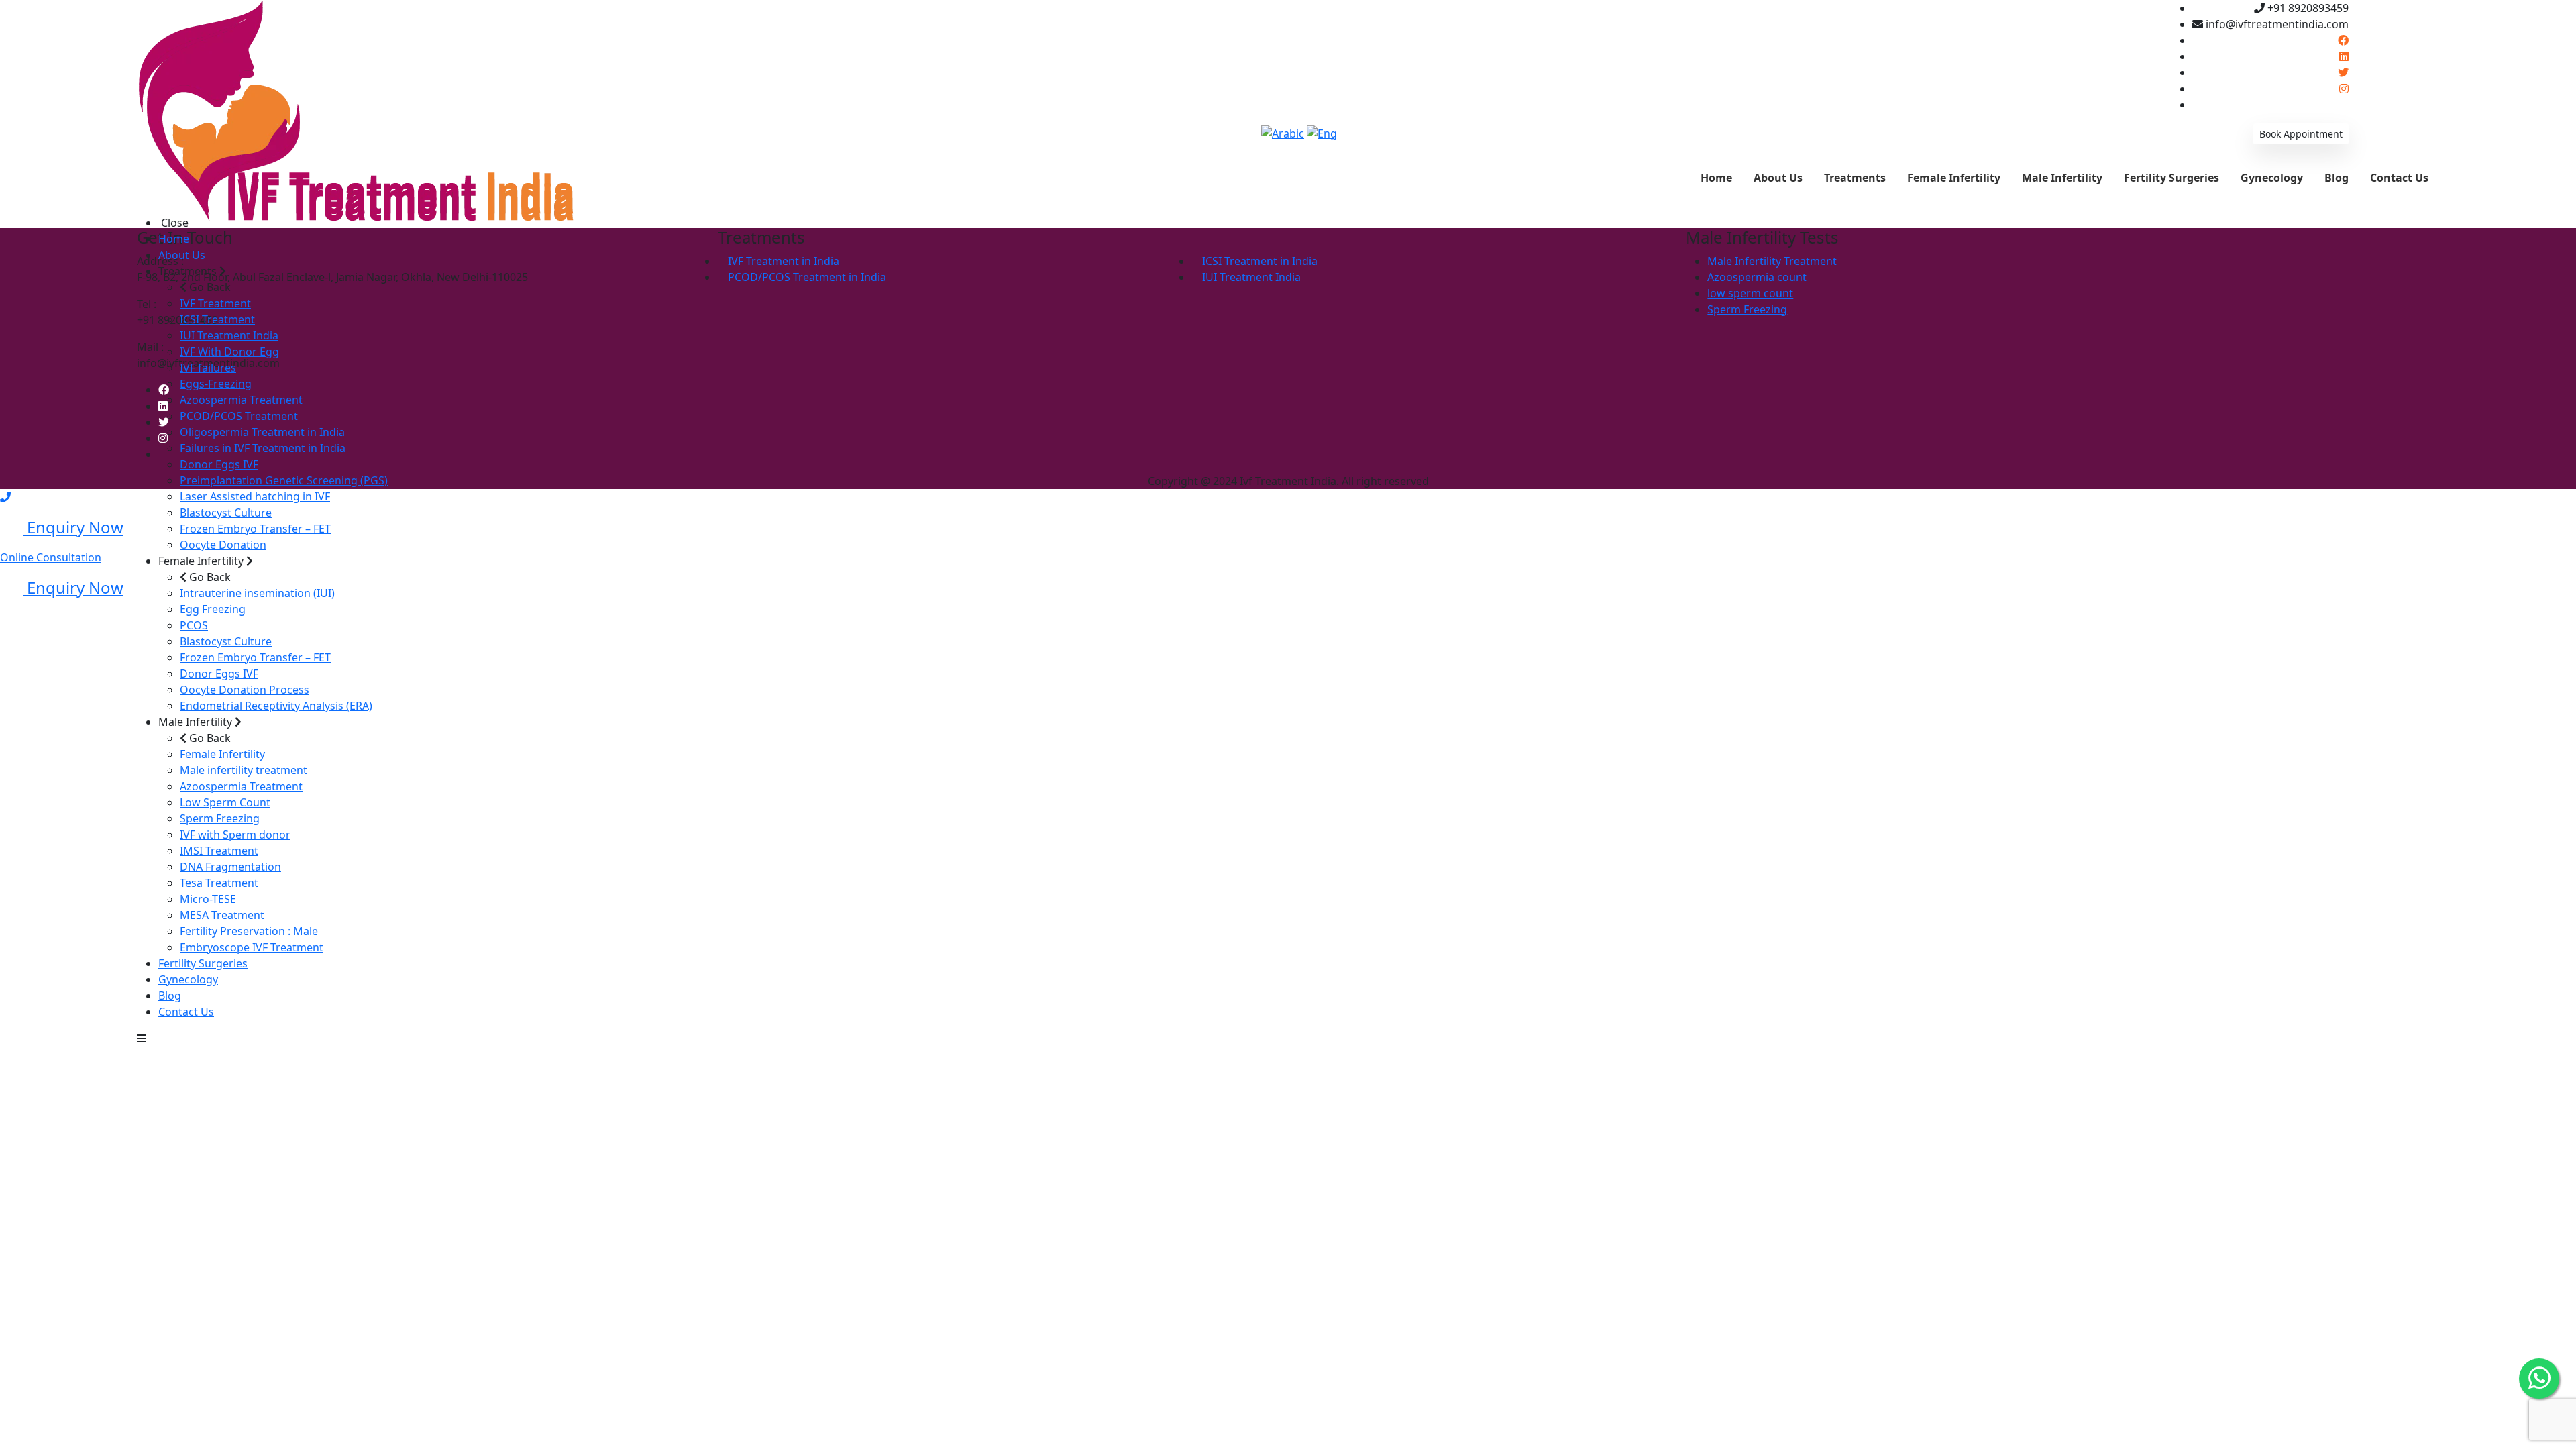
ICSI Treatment (217, 319)
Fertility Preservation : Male (249, 931)
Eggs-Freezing (216, 384)
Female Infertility (222, 754)
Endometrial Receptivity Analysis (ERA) (276, 706)
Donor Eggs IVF (219, 464)
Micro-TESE (208, 899)
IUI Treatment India (229, 335)
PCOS (194, 625)
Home (174, 239)
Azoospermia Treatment (241, 400)
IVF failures (208, 368)
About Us (182, 255)
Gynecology (188, 979)
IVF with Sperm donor (235, 835)
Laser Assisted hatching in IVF (255, 496)
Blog (170, 996)
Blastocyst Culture (226, 513)
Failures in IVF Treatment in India (263, 448)
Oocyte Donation (223, 545)
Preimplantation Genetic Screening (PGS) (284, 480)
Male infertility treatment (244, 770)
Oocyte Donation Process (245, 690)
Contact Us (186, 1012)
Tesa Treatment (219, 883)
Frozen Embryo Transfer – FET (255, 529)
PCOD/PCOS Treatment (239, 416)
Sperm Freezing (220, 818)
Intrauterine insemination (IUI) (257, 593)
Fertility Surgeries (203, 963)
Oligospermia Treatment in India (262, 432)
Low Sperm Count (225, 802)
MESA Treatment (222, 915)
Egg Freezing (213, 609)
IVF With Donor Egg (229, 352)
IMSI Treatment (219, 851)
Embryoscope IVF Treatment (252, 947)
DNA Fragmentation (230, 867)
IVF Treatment (215, 303)
